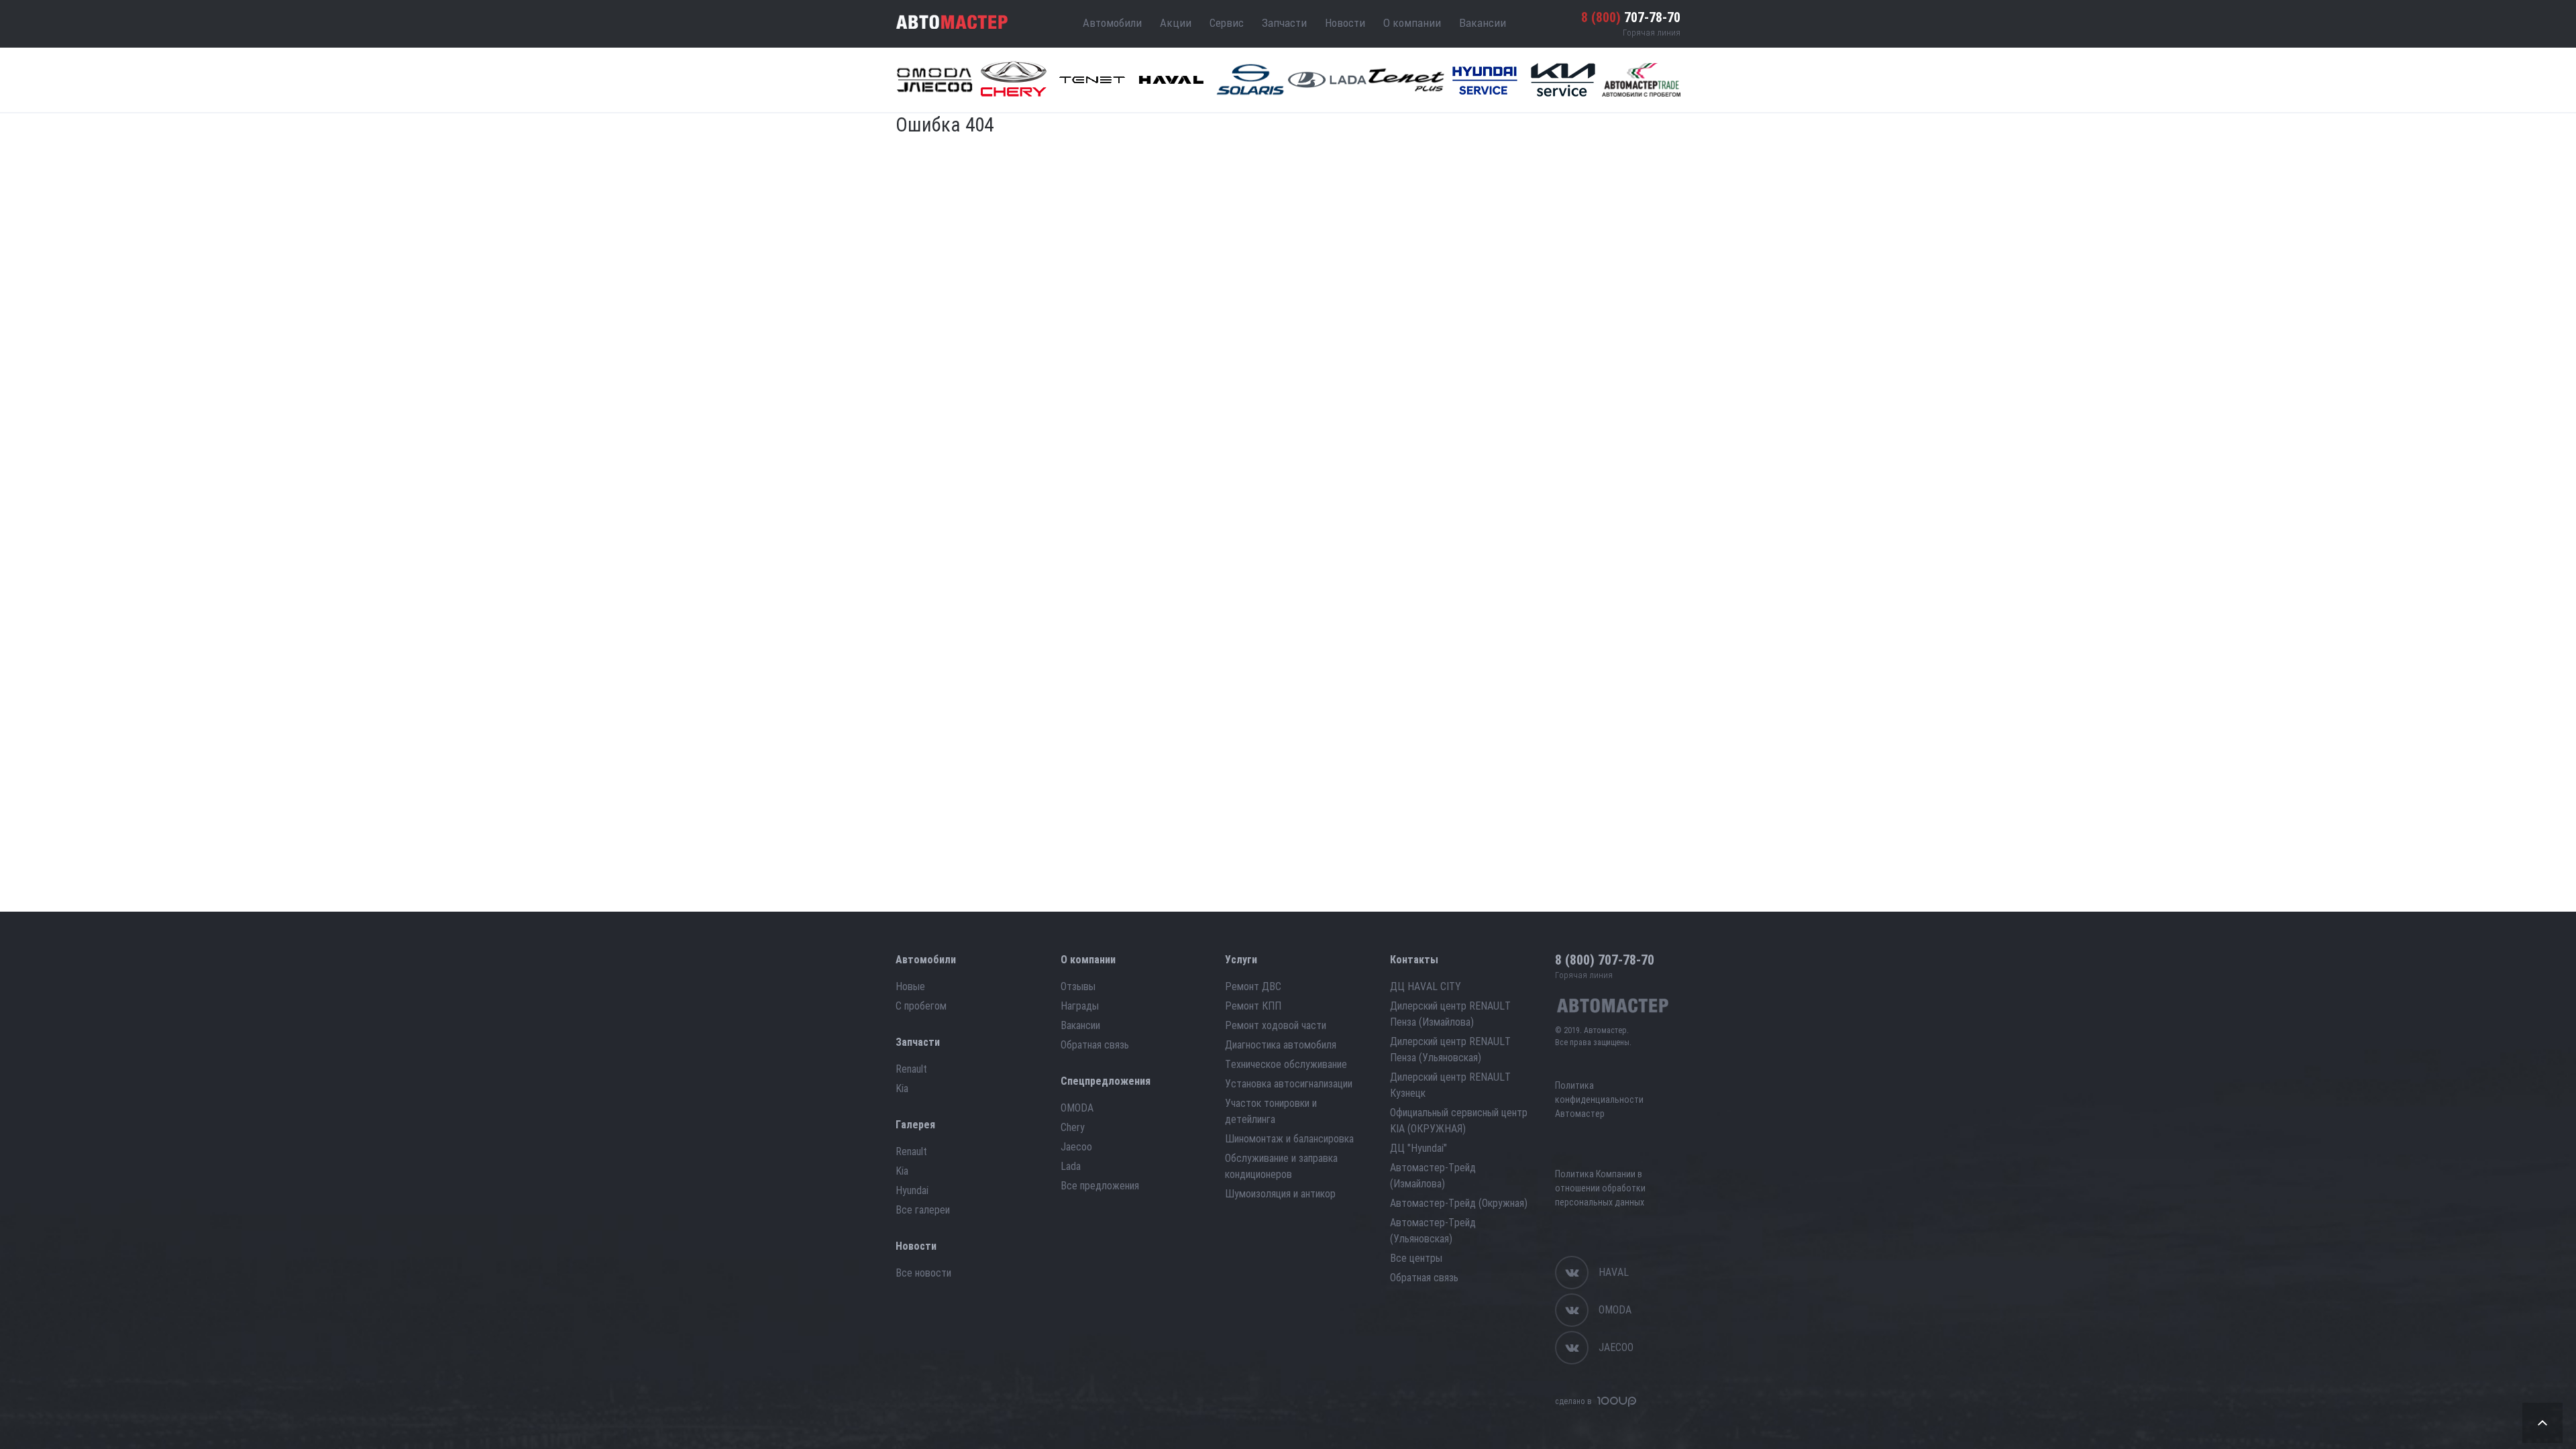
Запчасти (1284, 23)
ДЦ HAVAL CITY (1426, 986)
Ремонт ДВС (1253, 986)
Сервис (1227, 23)
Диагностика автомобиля (1281, 1045)
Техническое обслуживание (1286, 1064)
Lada (1071, 1166)
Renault (911, 1069)
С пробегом (921, 1006)
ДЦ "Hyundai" (1418, 1148)
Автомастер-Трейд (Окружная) (1459, 1203)
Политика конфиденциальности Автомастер (1599, 1099)
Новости (1345, 23)
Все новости (923, 1273)
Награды (1080, 1006)
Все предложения (1100, 1186)
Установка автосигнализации (1289, 1084)
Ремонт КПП (1253, 1006)
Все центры (1416, 1258)
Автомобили (1112, 23)
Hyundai (912, 1190)
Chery (1073, 1127)
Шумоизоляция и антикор (1280, 1194)
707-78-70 (1631, 17)
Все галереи (923, 1210)
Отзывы (1078, 986)
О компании (1412, 23)
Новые (910, 986)
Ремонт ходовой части (1276, 1025)
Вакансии (1483, 23)
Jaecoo (1076, 1147)
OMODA (1077, 1108)
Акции (1176, 23)
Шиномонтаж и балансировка (1289, 1139)
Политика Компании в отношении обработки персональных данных (1600, 1188)
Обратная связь (1095, 1045)
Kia (902, 1088)
